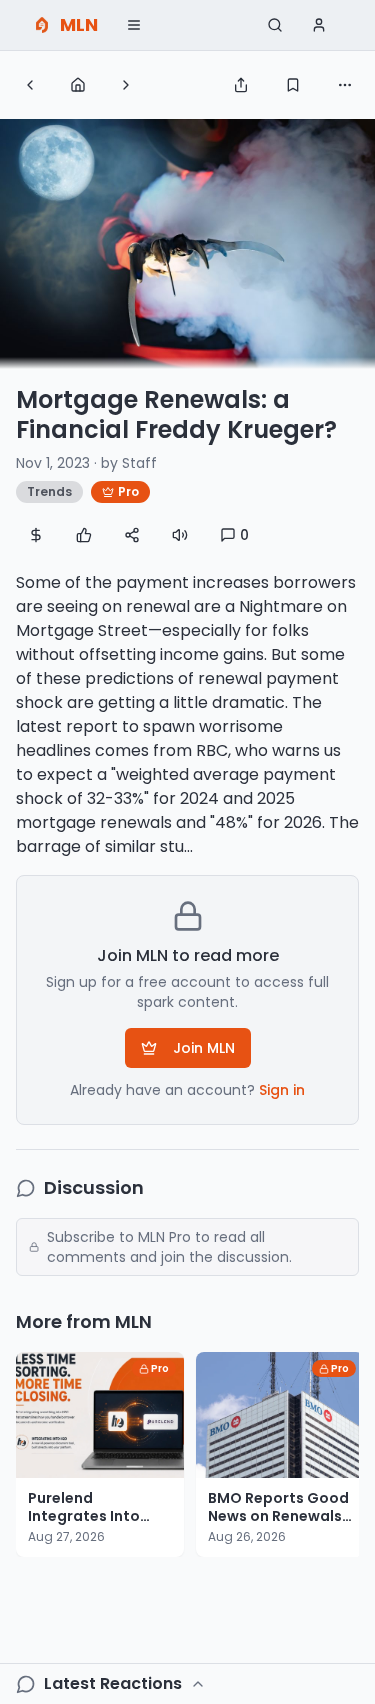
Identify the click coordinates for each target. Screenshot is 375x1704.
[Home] (78, 85)
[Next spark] (126, 85)
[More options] (345, 85)
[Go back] (30, 85)
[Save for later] (293, 85)
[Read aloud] (180, 535)
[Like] (84, 535)
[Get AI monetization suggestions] (36, 535)
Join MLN (204, 1048)
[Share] (241, 85)
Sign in (282, 1090)
